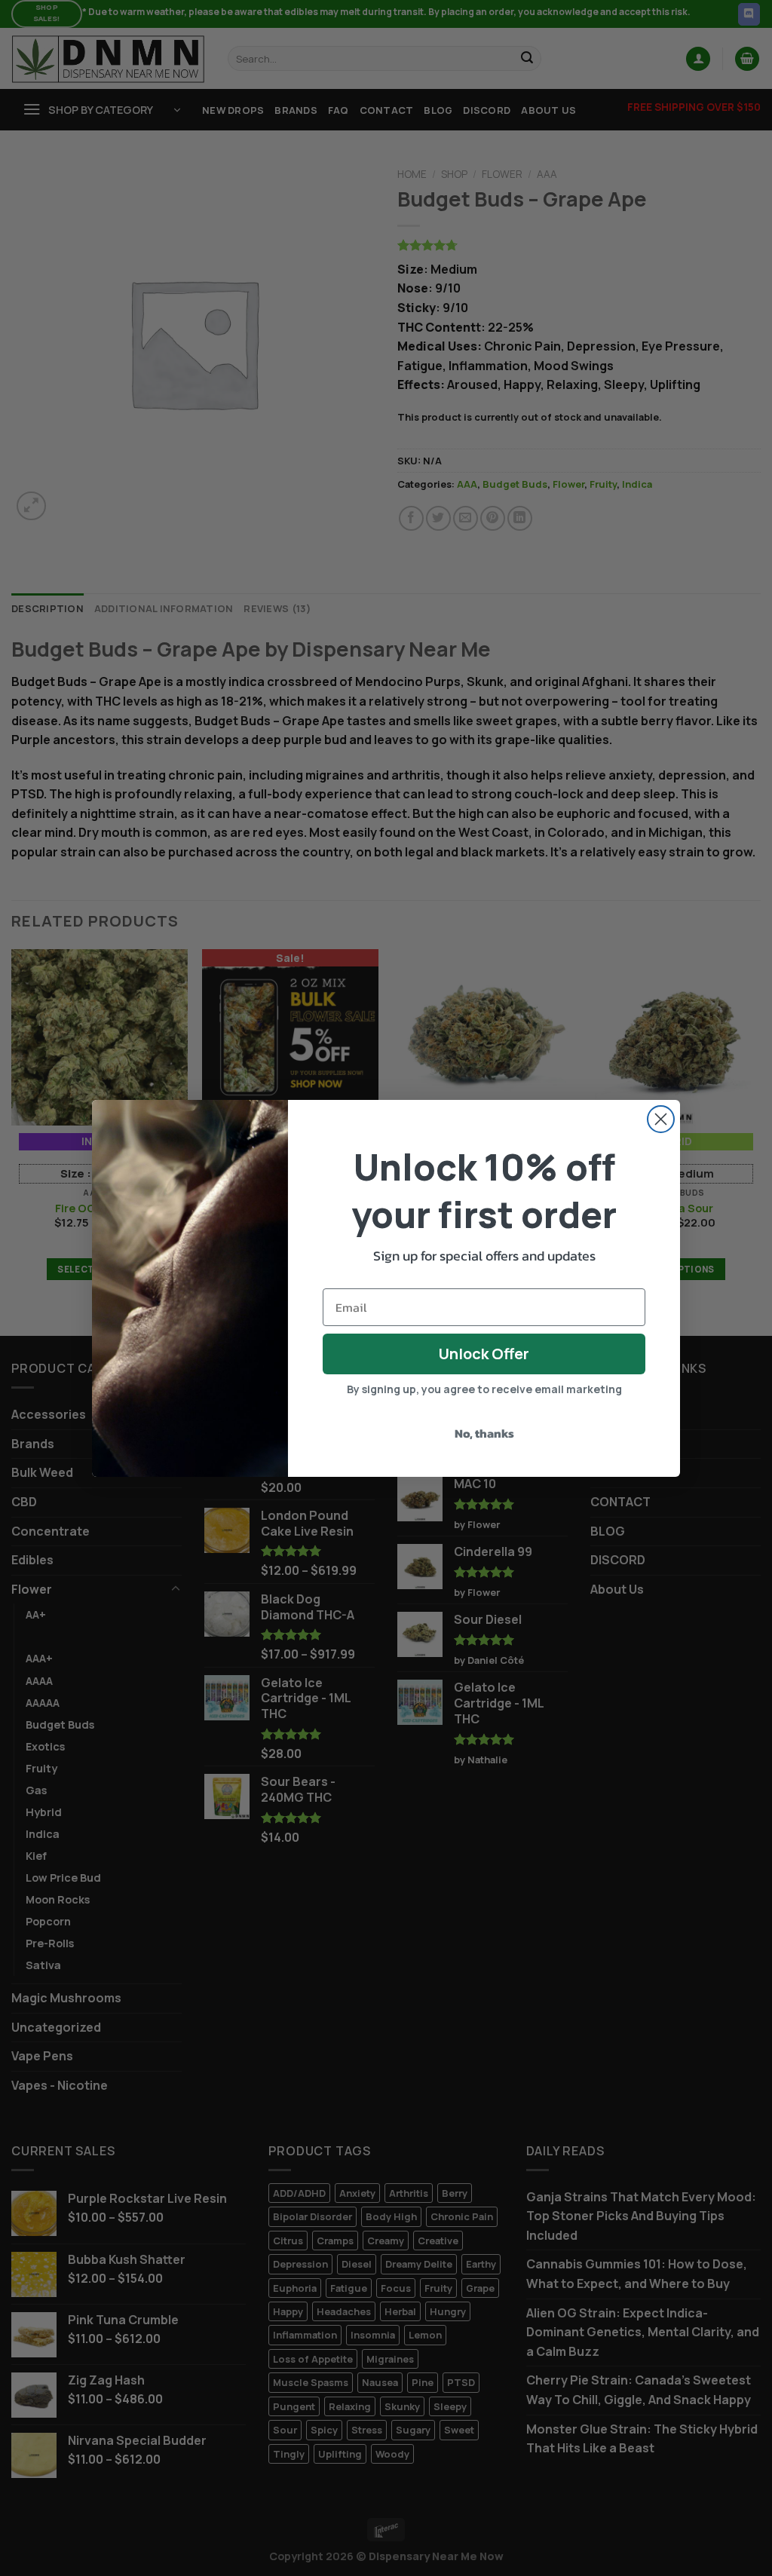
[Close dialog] (661, 1119)
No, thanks (484, 1433)
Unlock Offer (484, 1354)
